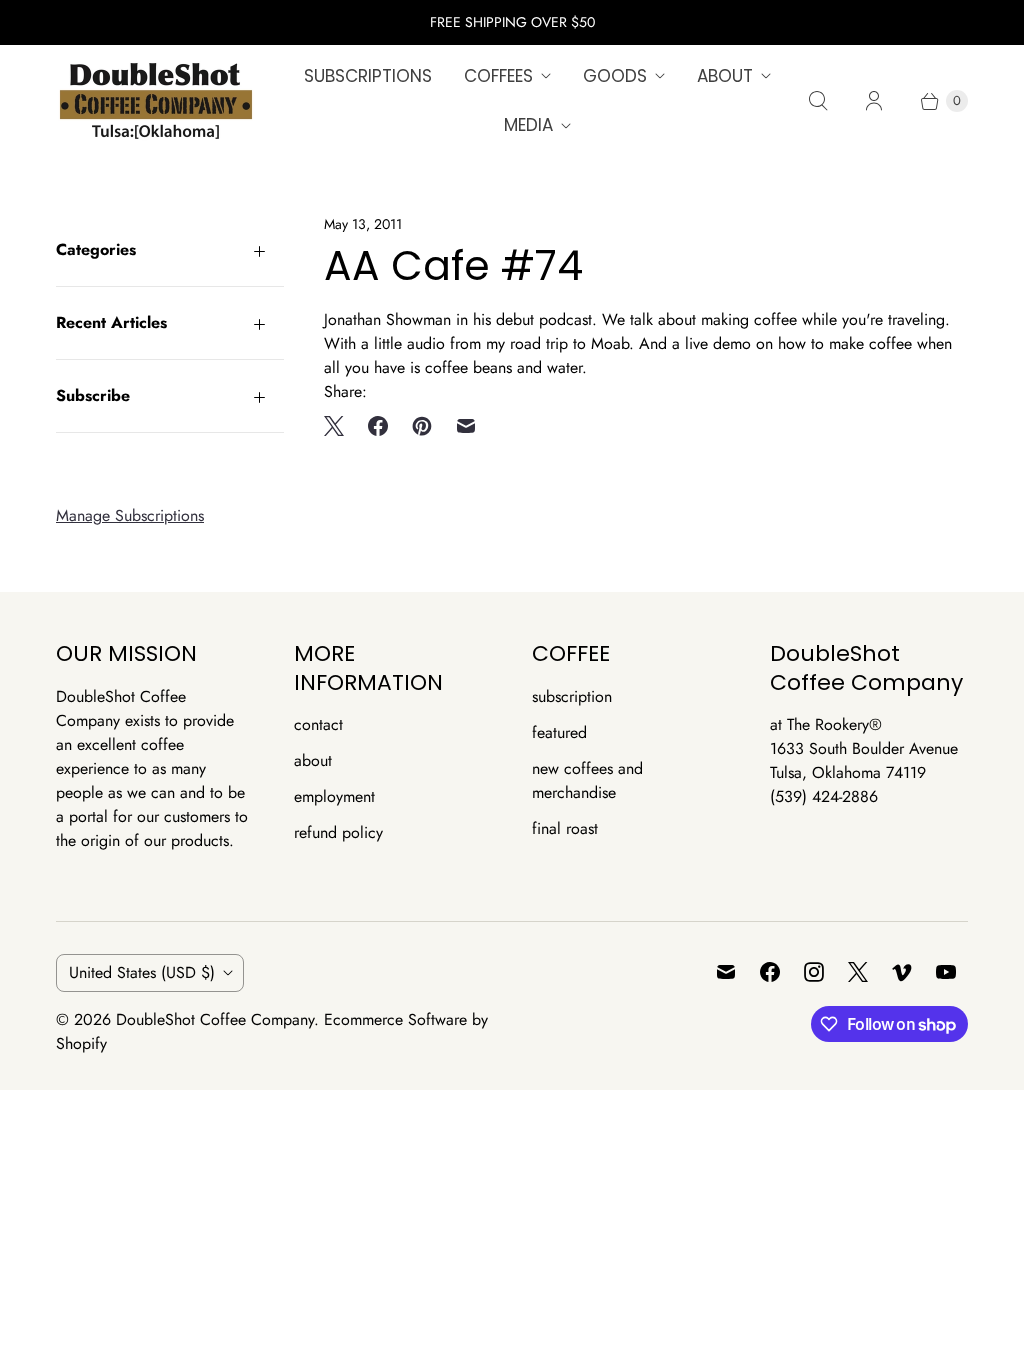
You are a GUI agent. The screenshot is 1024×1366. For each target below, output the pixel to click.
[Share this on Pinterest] (422, 426)
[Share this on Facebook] (378, 426)
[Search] (818, 101)
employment (334, 796)
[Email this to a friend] (466, 426)
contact (318, 724)
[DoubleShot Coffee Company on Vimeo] (902, 972)
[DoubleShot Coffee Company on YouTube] (946, 972)
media (528, 125)
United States (142, 972)
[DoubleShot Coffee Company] (156, 101)
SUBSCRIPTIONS (368, 76)
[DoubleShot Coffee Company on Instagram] (814, 972)
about (725, 76)
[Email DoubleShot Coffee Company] (726, 972)
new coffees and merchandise (587, 780)
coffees (498, 76)
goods (615, 76)
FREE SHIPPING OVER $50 (512, 22)
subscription (572, 696)
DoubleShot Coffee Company (215, 1019)
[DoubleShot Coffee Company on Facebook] (770, 972)
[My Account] (874, 101)
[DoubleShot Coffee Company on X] (858, 972)
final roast (565, 828)
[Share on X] (340, 426)
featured (559, 732)
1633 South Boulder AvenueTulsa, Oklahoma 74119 (864, 760)
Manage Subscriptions (130, 515)
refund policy (338, 832)
